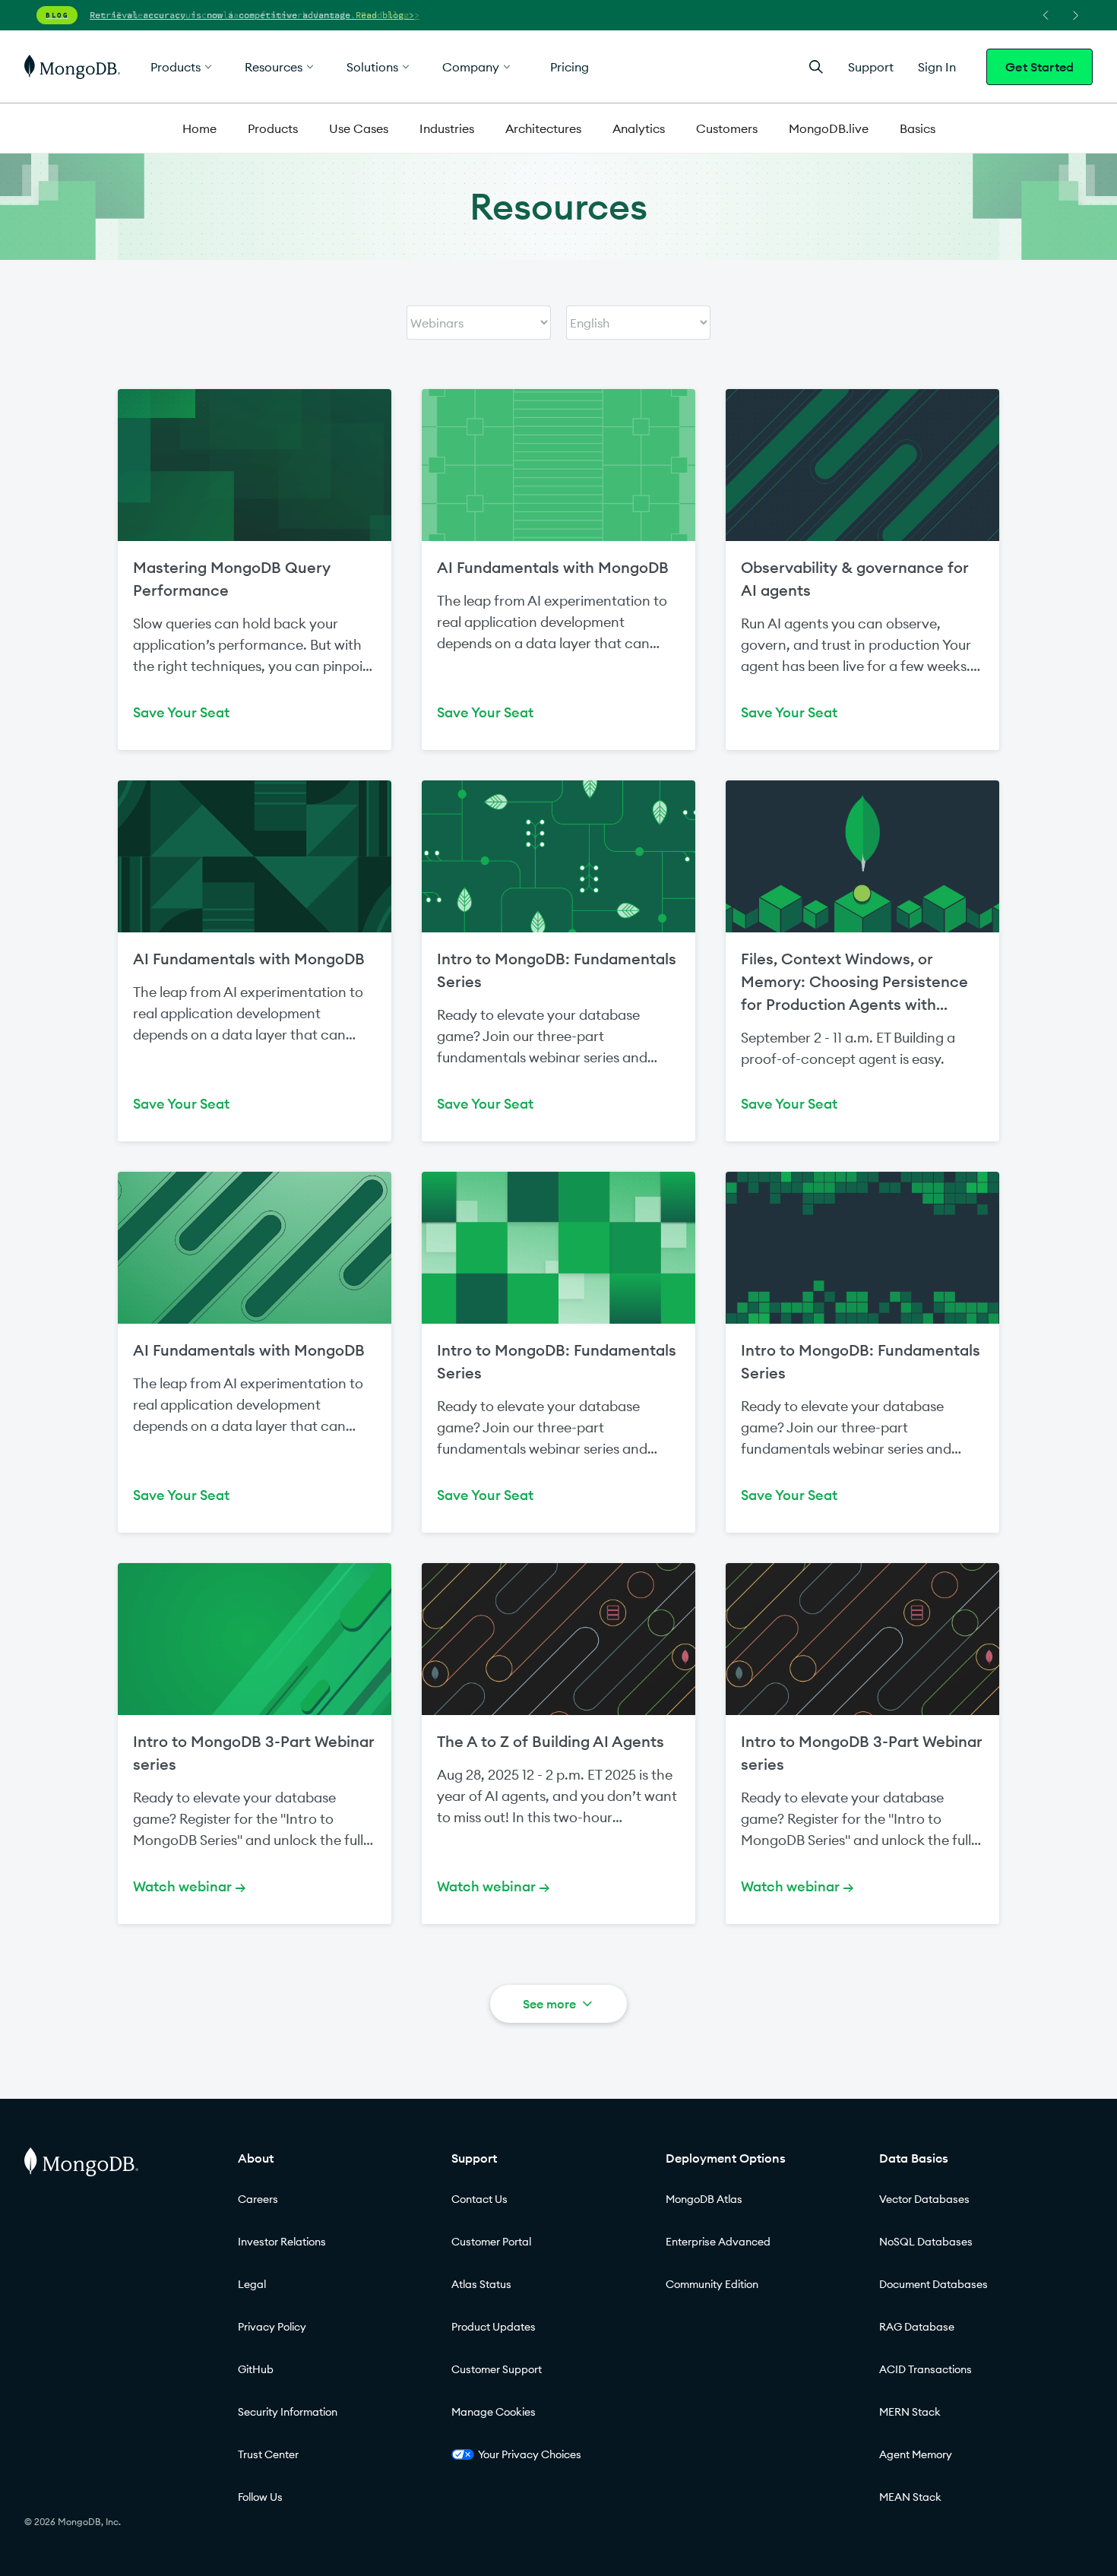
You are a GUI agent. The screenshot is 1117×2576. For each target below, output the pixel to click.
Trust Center (268, 2454)
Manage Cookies (494, 2412)
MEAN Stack (910, 2497)
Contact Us (479, 2199)
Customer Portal (491, 2242)
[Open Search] (816, 66)
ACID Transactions (926, 2369)
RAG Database (917, 2327)
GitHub (256, 2369)
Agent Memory (916, 2454)
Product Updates (494, 2327)
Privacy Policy (272, 2327)
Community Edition (712, 2284)
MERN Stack (910, 2412)
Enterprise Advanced (718, 2242)
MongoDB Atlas (704, 2199)
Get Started (1039, 67)
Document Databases (933, 2284)
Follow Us (260, 2497)
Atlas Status (481, 2284)
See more (549, 2004)
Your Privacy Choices (530, 2454)
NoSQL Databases (926, 2242)
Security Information (288, 2412)
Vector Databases (924, 2199)
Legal (252, 2284)
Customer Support (497, 2369)
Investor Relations (282, 2242)
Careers (258, 2199)
